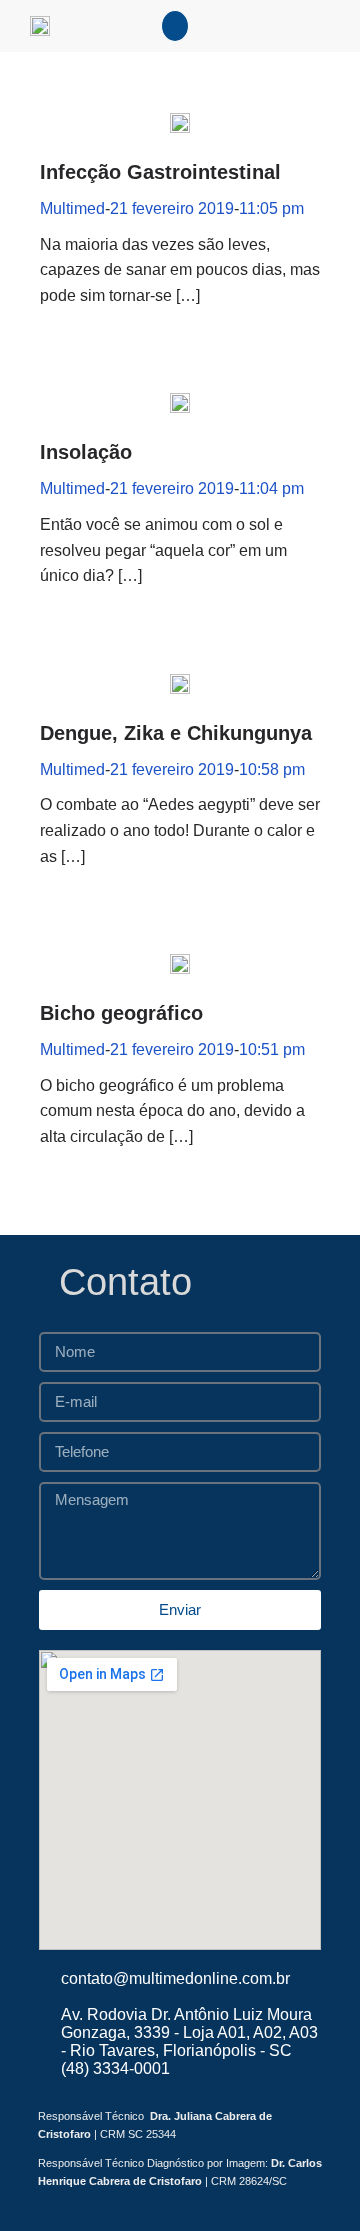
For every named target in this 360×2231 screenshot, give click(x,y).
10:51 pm (272, 1049)
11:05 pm (271, 208)
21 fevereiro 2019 (172, 208)
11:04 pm (271, 488)
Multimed (72, 208)
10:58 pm (272, 769)
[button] (175, 26)
